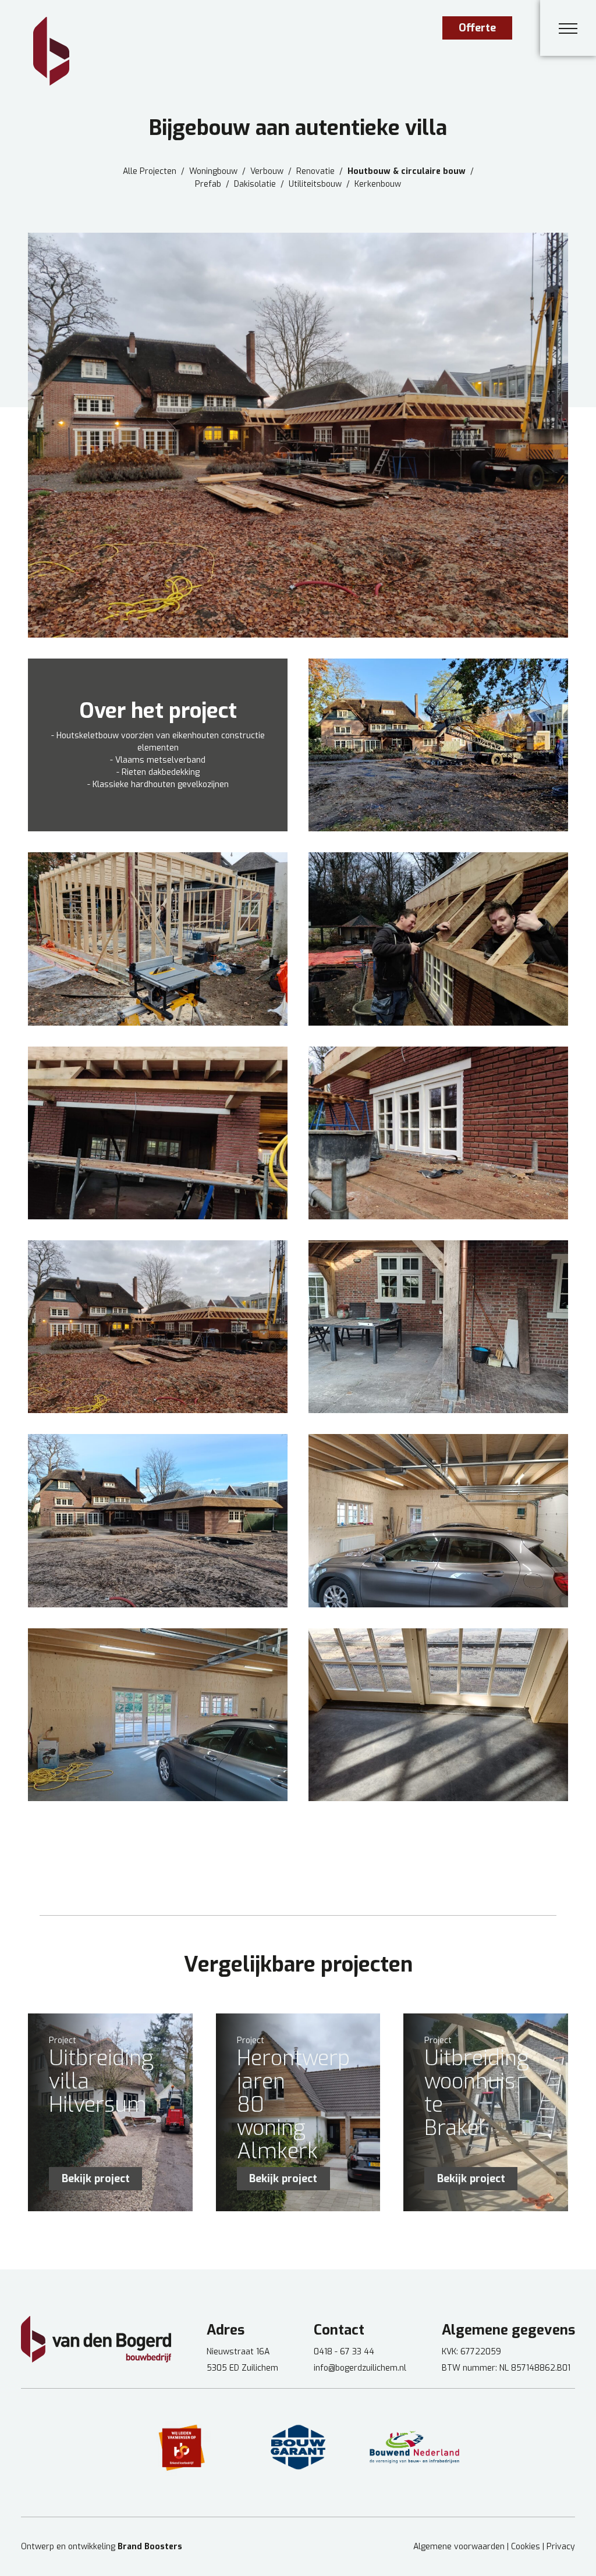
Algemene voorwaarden (459, 2547)
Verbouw (267, 172)
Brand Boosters (150, 2547)
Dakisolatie (255, 184)
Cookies (526, 2547)
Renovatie (315, 172)
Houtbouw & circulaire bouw (407, 172)
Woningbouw (213, 172)
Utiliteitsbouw (315, 184)
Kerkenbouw (378, 184)
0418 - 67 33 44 (344, 2352)
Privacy (561, 2547)
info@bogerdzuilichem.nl (360, 2368)
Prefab (208, 184)
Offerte (477, 28)
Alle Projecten (150, 172)
